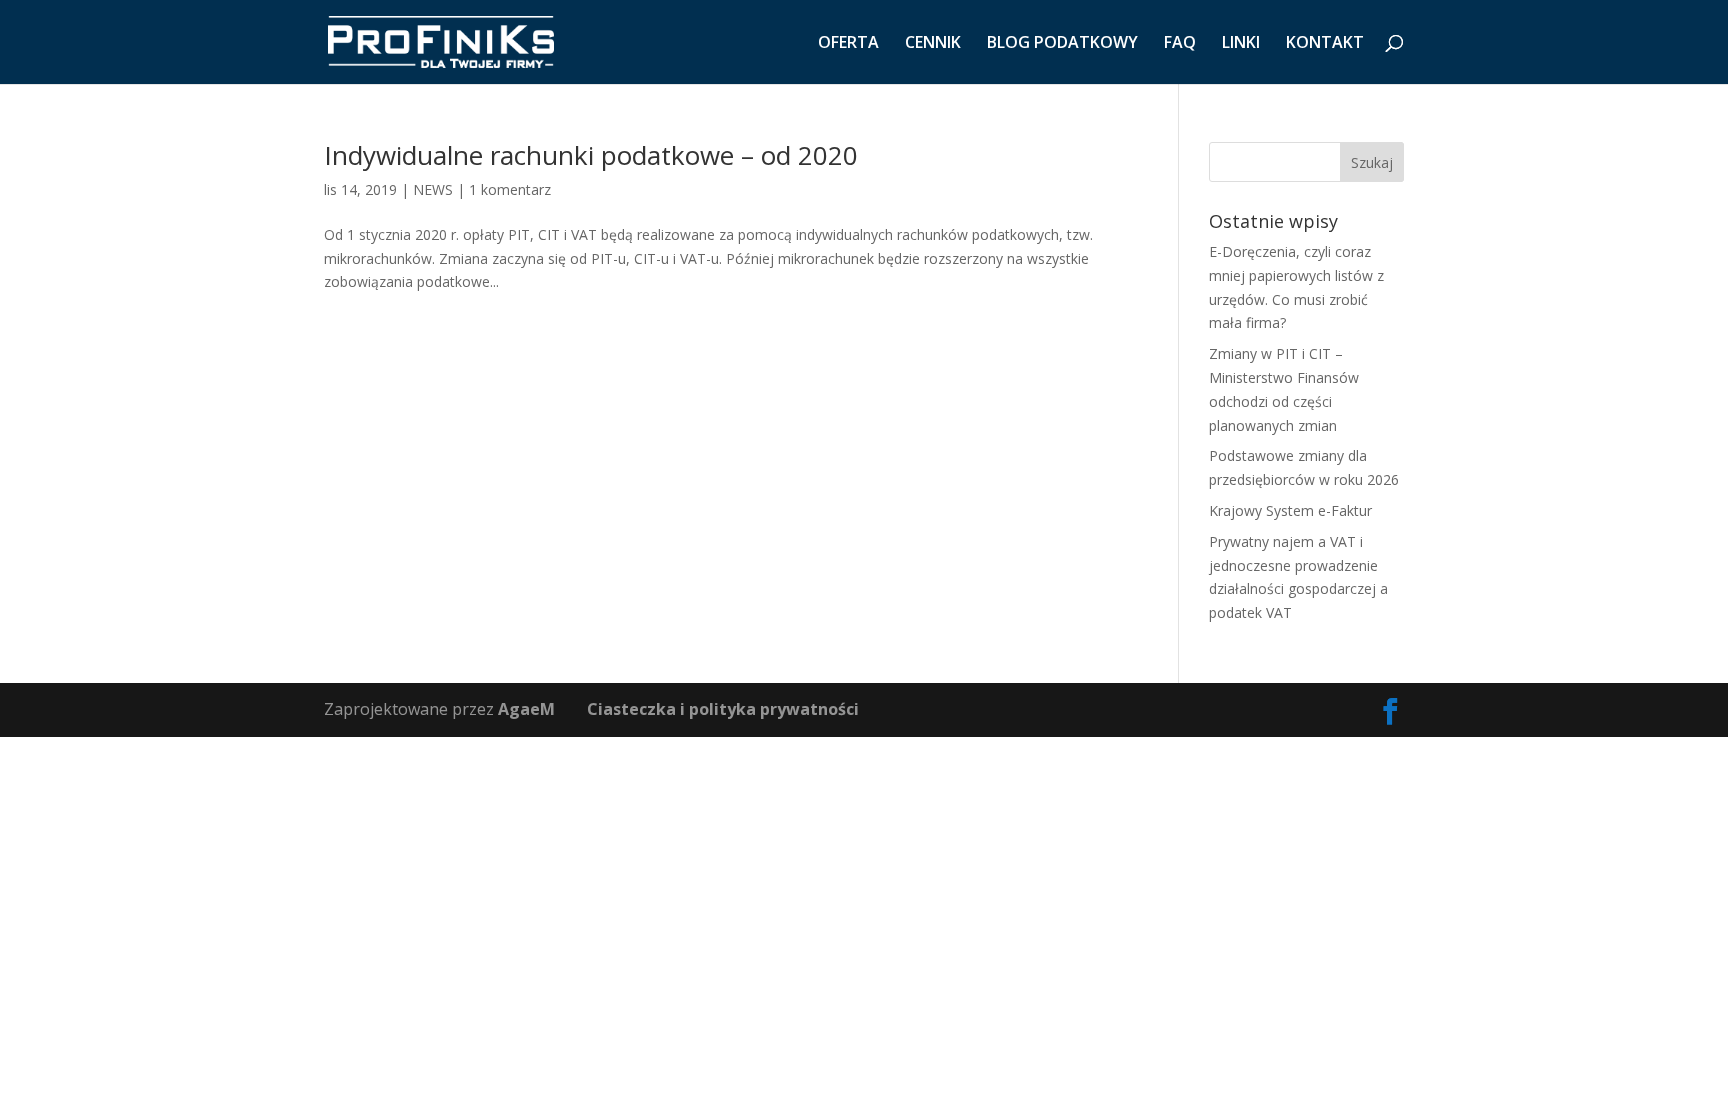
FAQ (1180, 44)
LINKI (1241, 44)
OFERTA (848, 44)
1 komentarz (510, 189)
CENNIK (933, 44)
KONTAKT (1325, 44)
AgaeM (526, 709)
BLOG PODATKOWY (1062, 44)
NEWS (433, 189)
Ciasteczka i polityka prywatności (723, 709)
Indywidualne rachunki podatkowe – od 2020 (591, 155)
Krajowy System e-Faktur (1290, 510)
